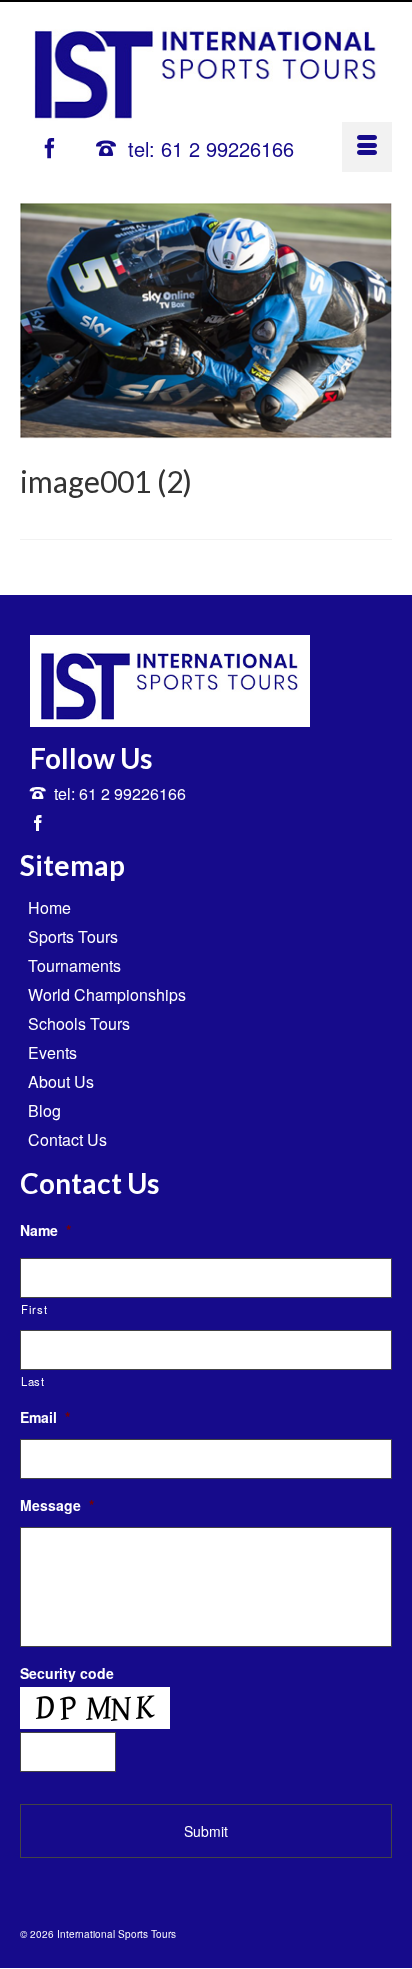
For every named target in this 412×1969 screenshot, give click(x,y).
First (34, 1309)
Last (33, 1381)
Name (45, 1230)
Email (45, 1417)
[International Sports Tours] (206, 67)
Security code (67, 1673)
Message (57, 1505)
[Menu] (367, 147)
